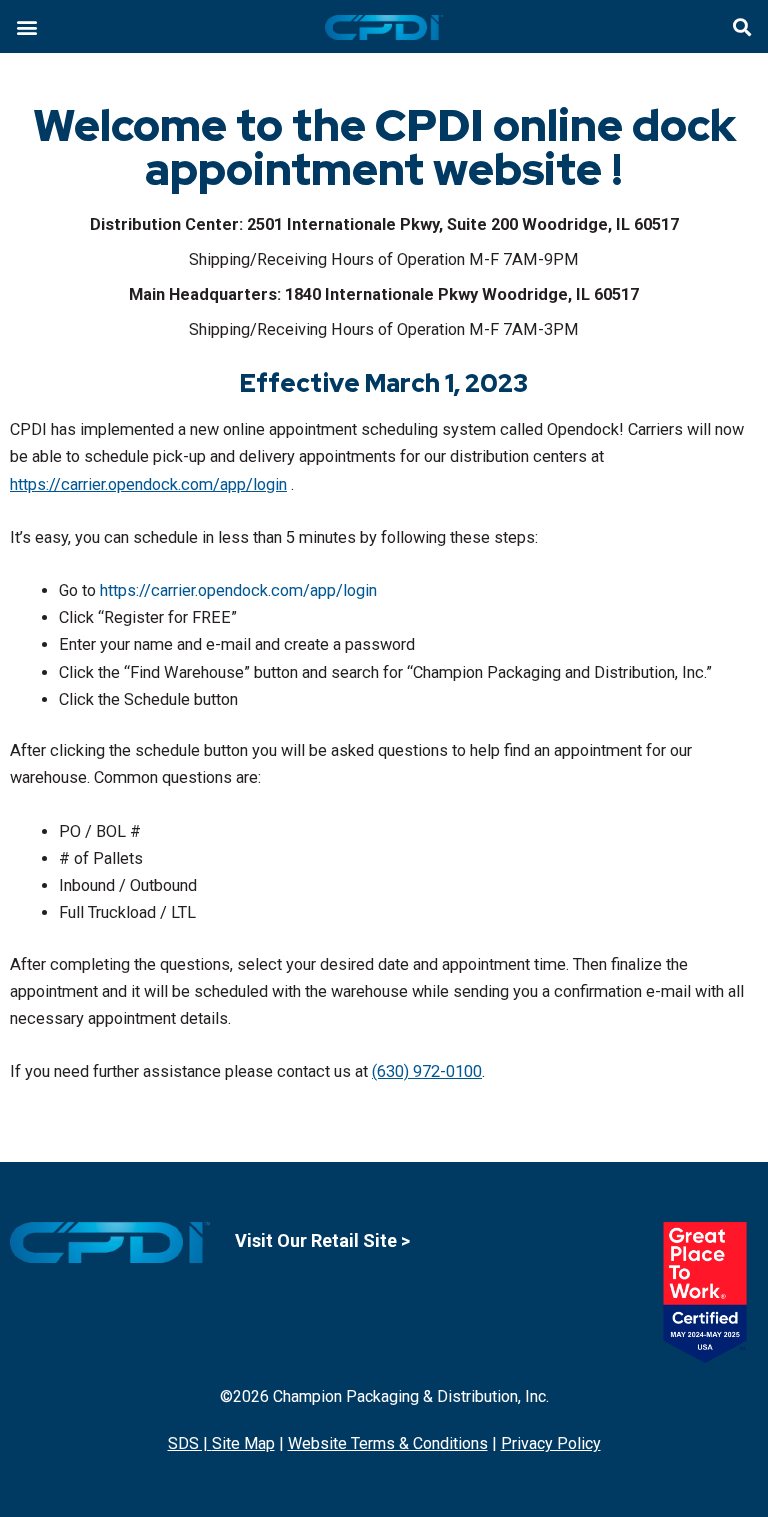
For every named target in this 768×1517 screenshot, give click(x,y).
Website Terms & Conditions (388, 1443)
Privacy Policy (551, 1443)
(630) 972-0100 (427, 1071)
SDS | (190, 1443)
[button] (26, 26)
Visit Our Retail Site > (322, 1240)
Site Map (243, 1443)
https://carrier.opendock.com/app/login (148, 484)
